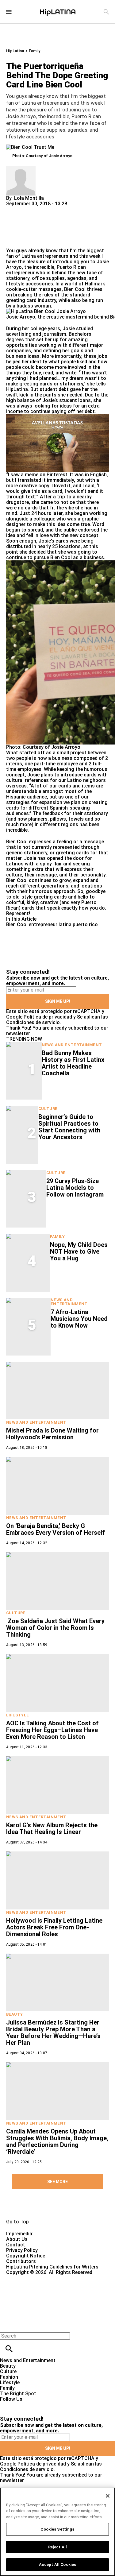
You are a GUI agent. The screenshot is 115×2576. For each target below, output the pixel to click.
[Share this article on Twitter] (44, 209)
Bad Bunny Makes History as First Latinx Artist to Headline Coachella (73, 1063)
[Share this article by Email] (58, 209)
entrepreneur (43, 924)
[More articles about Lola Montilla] (21, 169)
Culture (48, 1109)
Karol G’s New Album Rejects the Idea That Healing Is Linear (52, 1828)
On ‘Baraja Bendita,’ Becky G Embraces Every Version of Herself (56, 1529)
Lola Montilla (29, 198)
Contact (16, 2245)
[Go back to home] (47, 2298)
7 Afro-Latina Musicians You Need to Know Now (79, 1319)
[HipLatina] (58, 12)
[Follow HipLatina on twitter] (23, 2405)
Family (34, 51)
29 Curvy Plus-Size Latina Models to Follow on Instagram (75, 1188)
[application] (57, 443)
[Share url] (13, 241)
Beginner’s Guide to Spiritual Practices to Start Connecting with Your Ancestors (69, 1127)
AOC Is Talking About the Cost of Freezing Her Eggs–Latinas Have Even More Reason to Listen (52, 1730)
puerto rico (85, 924)
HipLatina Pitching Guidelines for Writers (52, 2267)
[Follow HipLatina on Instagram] (37, 2405)
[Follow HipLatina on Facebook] (8, 2405)
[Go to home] (57, 2209)
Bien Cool (75, 289)
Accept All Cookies (57, 2564)
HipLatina (15, 51)
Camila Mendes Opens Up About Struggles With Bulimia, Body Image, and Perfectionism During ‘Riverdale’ (57, 2141)
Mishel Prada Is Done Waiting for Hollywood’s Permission (52, 1434)
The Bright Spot (18, 2394)
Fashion (9, 2377)
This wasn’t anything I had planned (57, 375)
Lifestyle (18, 1715)
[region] (57, 2532)
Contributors (21, 2261)
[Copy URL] (21, 227)
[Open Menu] (9, 12)
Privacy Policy (22, 2250)
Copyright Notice (26, 2256)
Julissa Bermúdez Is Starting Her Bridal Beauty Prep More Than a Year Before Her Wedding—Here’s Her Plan (53, 2033)
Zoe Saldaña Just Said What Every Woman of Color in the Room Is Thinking (55, 1628)
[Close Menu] (7, 2325)
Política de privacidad (48, 1017)
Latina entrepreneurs (44, 256)
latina (65, 924)
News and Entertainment (72, 1045)
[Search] (106, 12)
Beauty (14, 2014)
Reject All (57, 2547)
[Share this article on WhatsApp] (14, 209)
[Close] (108, 2496)
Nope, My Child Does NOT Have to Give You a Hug (79, 1251)
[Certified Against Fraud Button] (28, 2278)
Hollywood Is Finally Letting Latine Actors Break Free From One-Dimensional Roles (54, 1927)
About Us (17, 2239)
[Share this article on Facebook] (29, 209)
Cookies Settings (57, 2529)
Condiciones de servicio (33, 1022)
